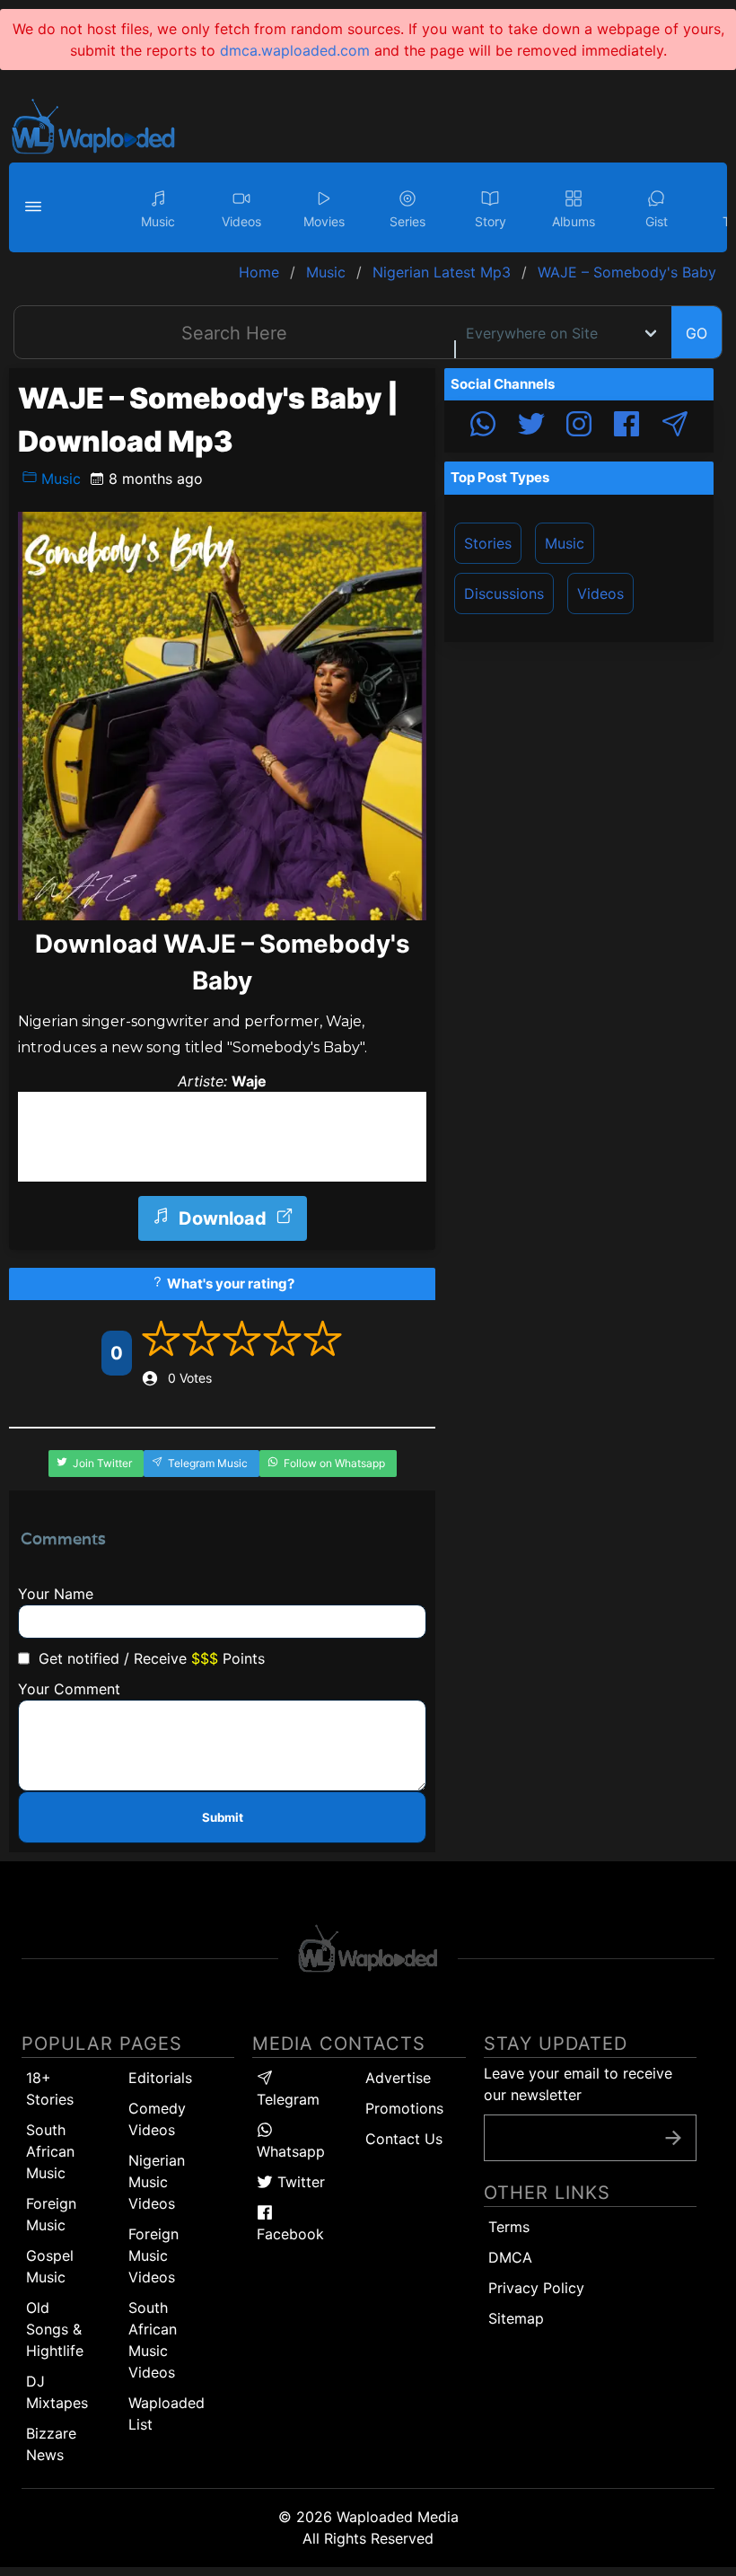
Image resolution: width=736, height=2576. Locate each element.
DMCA (510, 2257)
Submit (223, 1817)
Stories (488, 543)
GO (697, 333)
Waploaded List (166, 2413)
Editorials (160, 2078)
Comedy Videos (157, 2119)
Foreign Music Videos (153, 2255)
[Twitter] (531, 426)
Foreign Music (51, 2214)
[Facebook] (626, 426)
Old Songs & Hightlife (55, 2329)
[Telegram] (675, 426)
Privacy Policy (536, 2288)
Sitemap (516, 2318)
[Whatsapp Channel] (483, 426)
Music (59, 479)
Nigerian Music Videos (157, 2182)
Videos (600, 593)
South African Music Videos (153, 2340)
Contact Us (404, 2139)
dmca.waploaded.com (295, 50)
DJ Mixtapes (57, 2392)
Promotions (404, 2108)
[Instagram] (579, 426)
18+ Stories (50, 2088)
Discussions (504, 593)
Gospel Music (50, 2266)
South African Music (50, 2151)
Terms (509, 2227)
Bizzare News (51, 2444)
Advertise (398, 2078)
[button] (36, 207)
